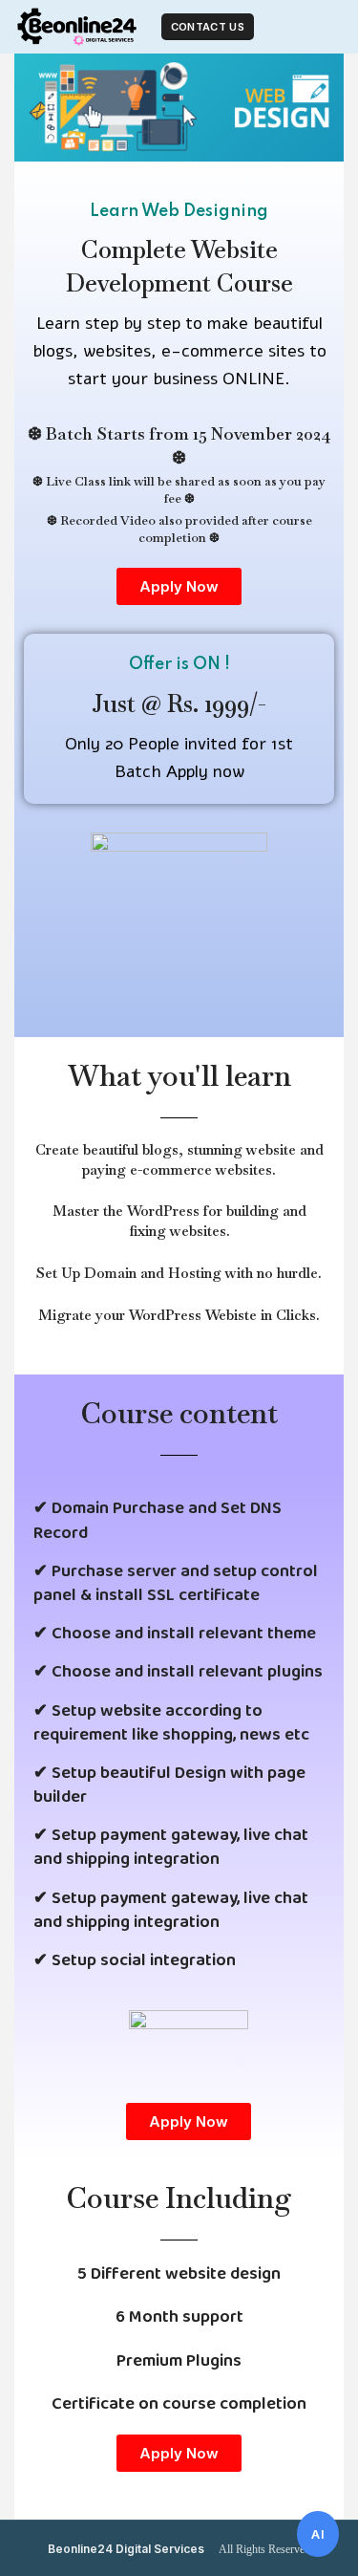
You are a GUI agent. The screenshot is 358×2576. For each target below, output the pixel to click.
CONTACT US (208, 27)
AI (318, 2534)
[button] (179, 586)
